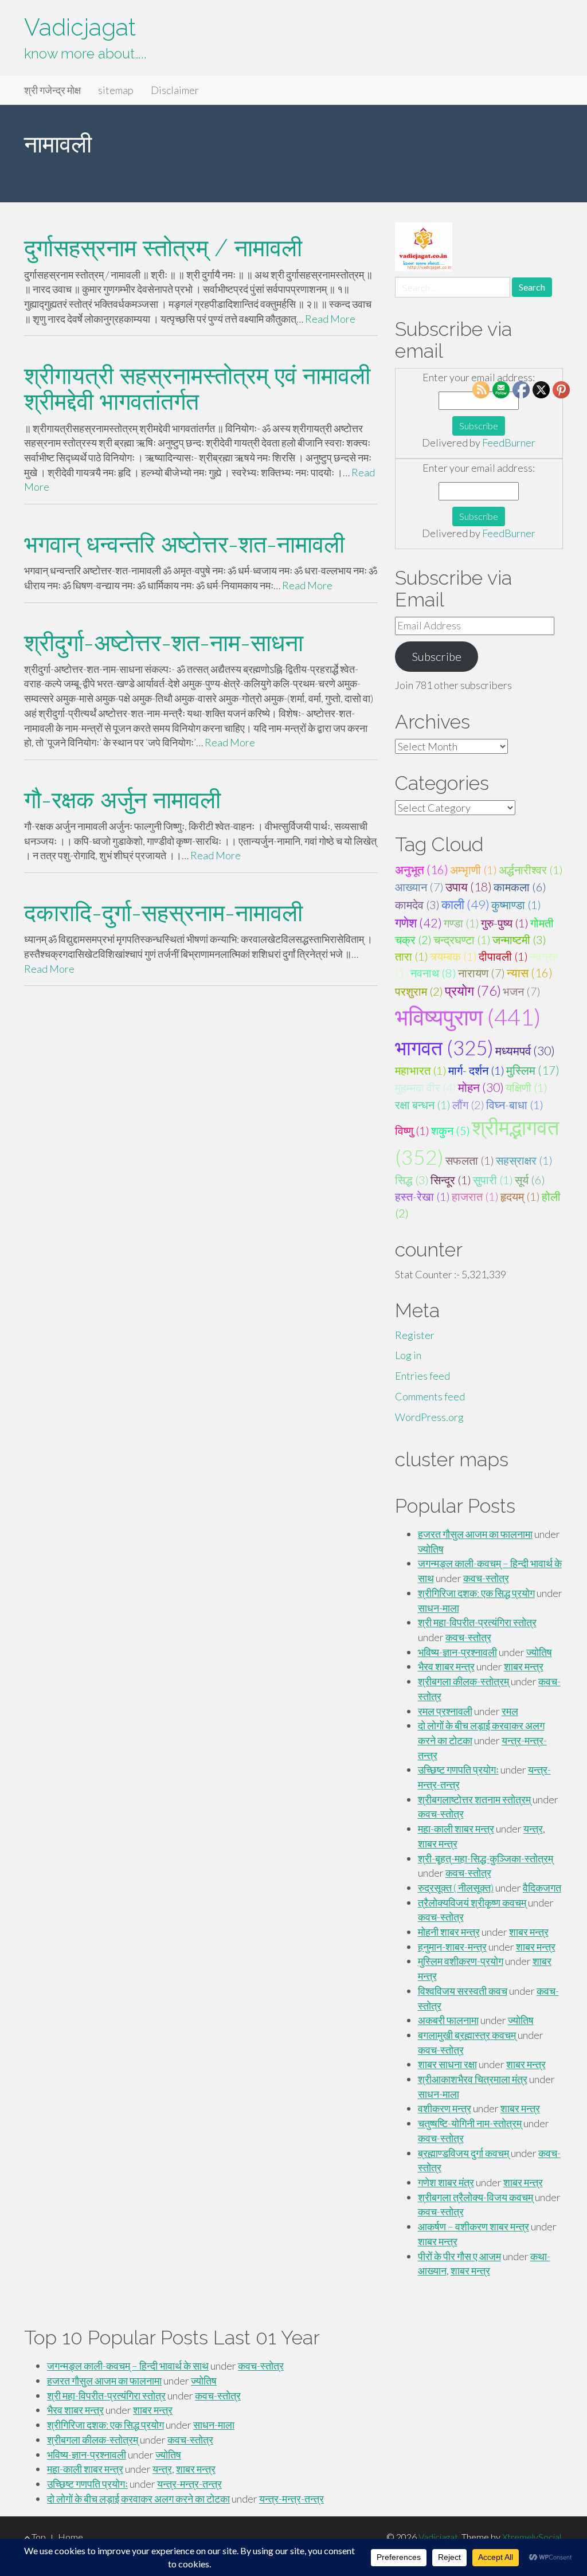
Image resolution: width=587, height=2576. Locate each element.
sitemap (116, 90)
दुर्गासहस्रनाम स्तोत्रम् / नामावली (163, 248)
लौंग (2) (468, 1105)
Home (71, 2537)
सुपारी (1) (493, 1180)
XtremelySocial (532, 2537)
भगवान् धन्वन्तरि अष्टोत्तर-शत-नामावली (184, 544)
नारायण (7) (482, 973)
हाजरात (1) (475, 1196)
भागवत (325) (444, 1048)
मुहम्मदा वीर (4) (426, 1087)
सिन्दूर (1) (451, 1180)
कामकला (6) (520, 887)
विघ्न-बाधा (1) (515, 1105)
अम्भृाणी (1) (473, 870)
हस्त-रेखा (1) (422, 1196)
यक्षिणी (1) (527, 1087)
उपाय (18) (469, 887)
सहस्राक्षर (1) (524, 1160)
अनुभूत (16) (422, 870)
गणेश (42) (418, 923)
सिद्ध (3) (412, 1180)
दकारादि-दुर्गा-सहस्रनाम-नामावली (163, 913)
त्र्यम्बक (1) (453, 956)
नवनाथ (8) (433, 973)
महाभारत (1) (421, 1070)
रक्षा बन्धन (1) (423, 1105)
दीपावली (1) (503, 956)
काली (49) (465, 904)
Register (415, 1335)
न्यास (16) (530, 973)
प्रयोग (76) (473, 991)
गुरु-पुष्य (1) (505, 923)
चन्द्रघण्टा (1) (462, 939)
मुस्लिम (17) (533, 1070)
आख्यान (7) (419, 887)
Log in (408, 1355)
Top (38, 2537)
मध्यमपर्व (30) (525, 1051)
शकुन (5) (451, 1130)
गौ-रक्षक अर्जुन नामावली (122, 800)
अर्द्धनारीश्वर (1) (531, 870)
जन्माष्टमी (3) (519, 939)
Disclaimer (175, 90)
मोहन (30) (481, 1087)
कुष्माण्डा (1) (516, 905)
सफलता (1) (470, 1160)
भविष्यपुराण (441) (468, 1017)
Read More (330, 319)
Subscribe (437, 656)
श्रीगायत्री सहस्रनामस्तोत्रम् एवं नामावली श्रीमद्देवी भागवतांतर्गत (197, 389)
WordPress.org (429, 1417)
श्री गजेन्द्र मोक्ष (52, 90)
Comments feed (430, 1396)
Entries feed (422, 1376)
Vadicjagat (80, 27)
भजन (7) (522, 991)
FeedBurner (509, 443)
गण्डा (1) (461, 923)
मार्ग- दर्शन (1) (476, 1070)
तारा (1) (412, 956)
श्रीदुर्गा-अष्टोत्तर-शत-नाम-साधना (164, 643)
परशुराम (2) (419, 991)
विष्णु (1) (412, 1130)
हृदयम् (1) (520, 1196)
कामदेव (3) (417, 905)
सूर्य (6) (530, 1180)
